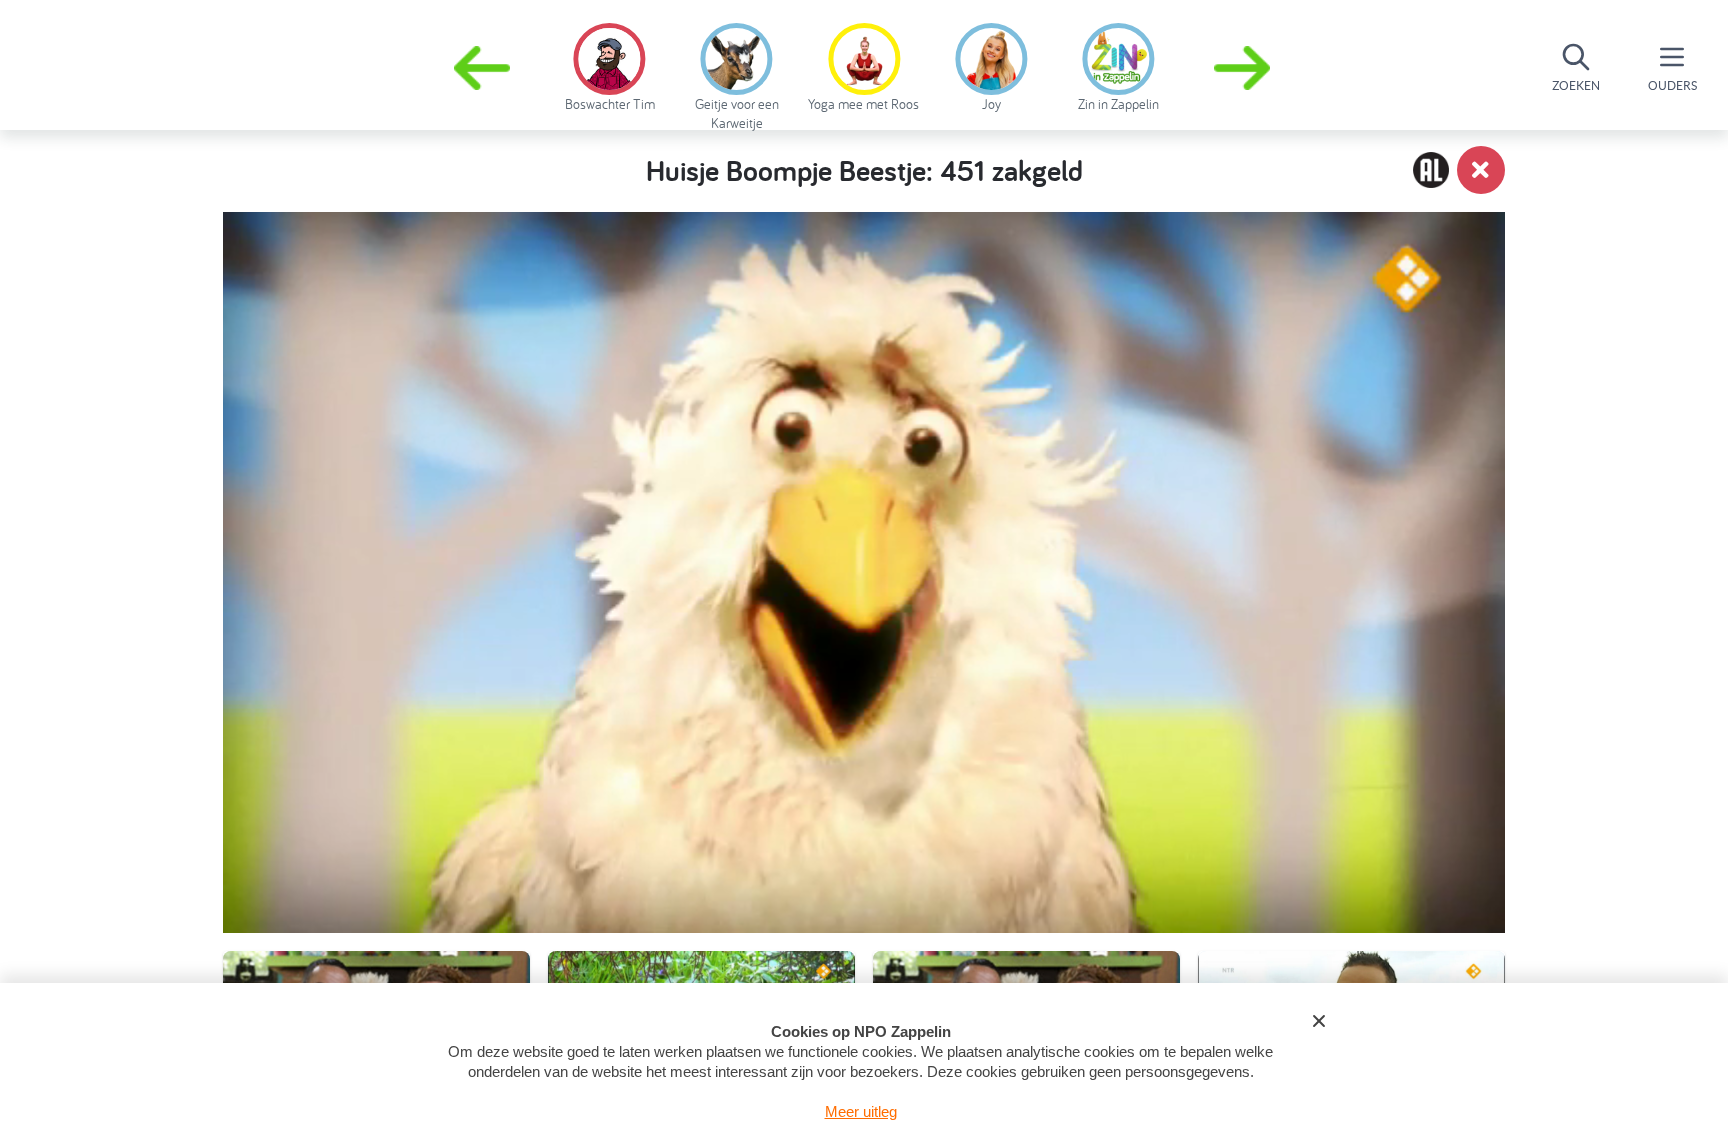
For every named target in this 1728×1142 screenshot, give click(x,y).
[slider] (870, 822)
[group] (609, 64)
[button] (1244, 68)
